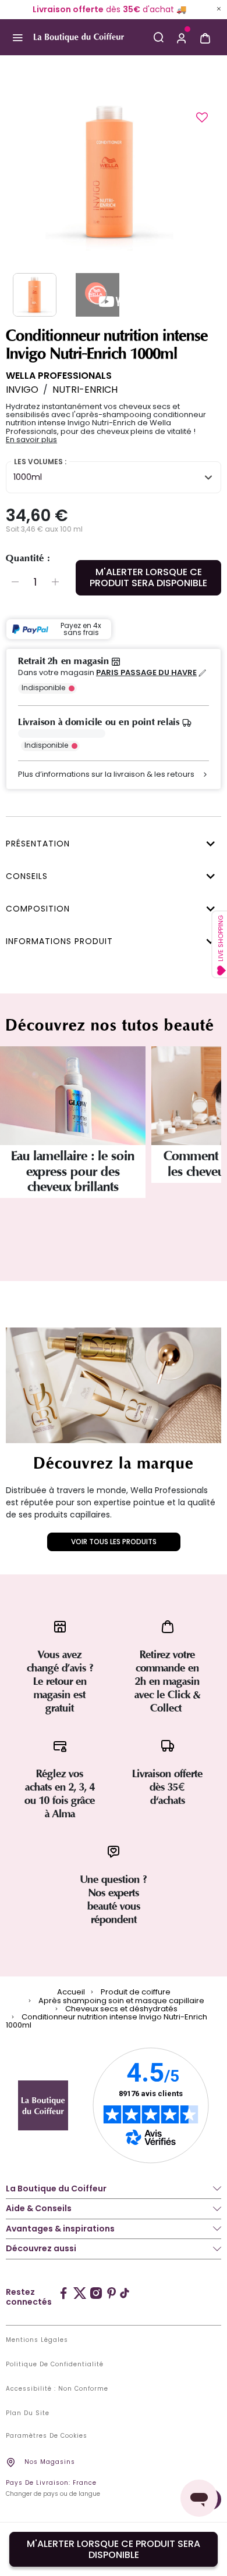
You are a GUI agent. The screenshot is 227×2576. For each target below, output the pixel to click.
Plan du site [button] (28, 2413)
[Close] (219, 9)
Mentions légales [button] (37, 2340)
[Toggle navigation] (17, 37)
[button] (182, 37)
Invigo (22, 390)
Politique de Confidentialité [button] (55, 2365)
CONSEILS (27, 876)
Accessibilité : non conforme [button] (57, 2389)
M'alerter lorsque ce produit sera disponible (148, 577)
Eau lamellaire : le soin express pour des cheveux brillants (73, 1172)
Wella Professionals (59, 376)
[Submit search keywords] (158, 37)
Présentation (38, 844)
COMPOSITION (38, 909)
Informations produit (59, 941)
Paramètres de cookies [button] (47, 2436)
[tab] (111, 842)
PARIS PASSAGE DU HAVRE (146, 673)
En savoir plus (31, 440)
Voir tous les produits (114, 1542)
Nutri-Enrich (85, 390)
